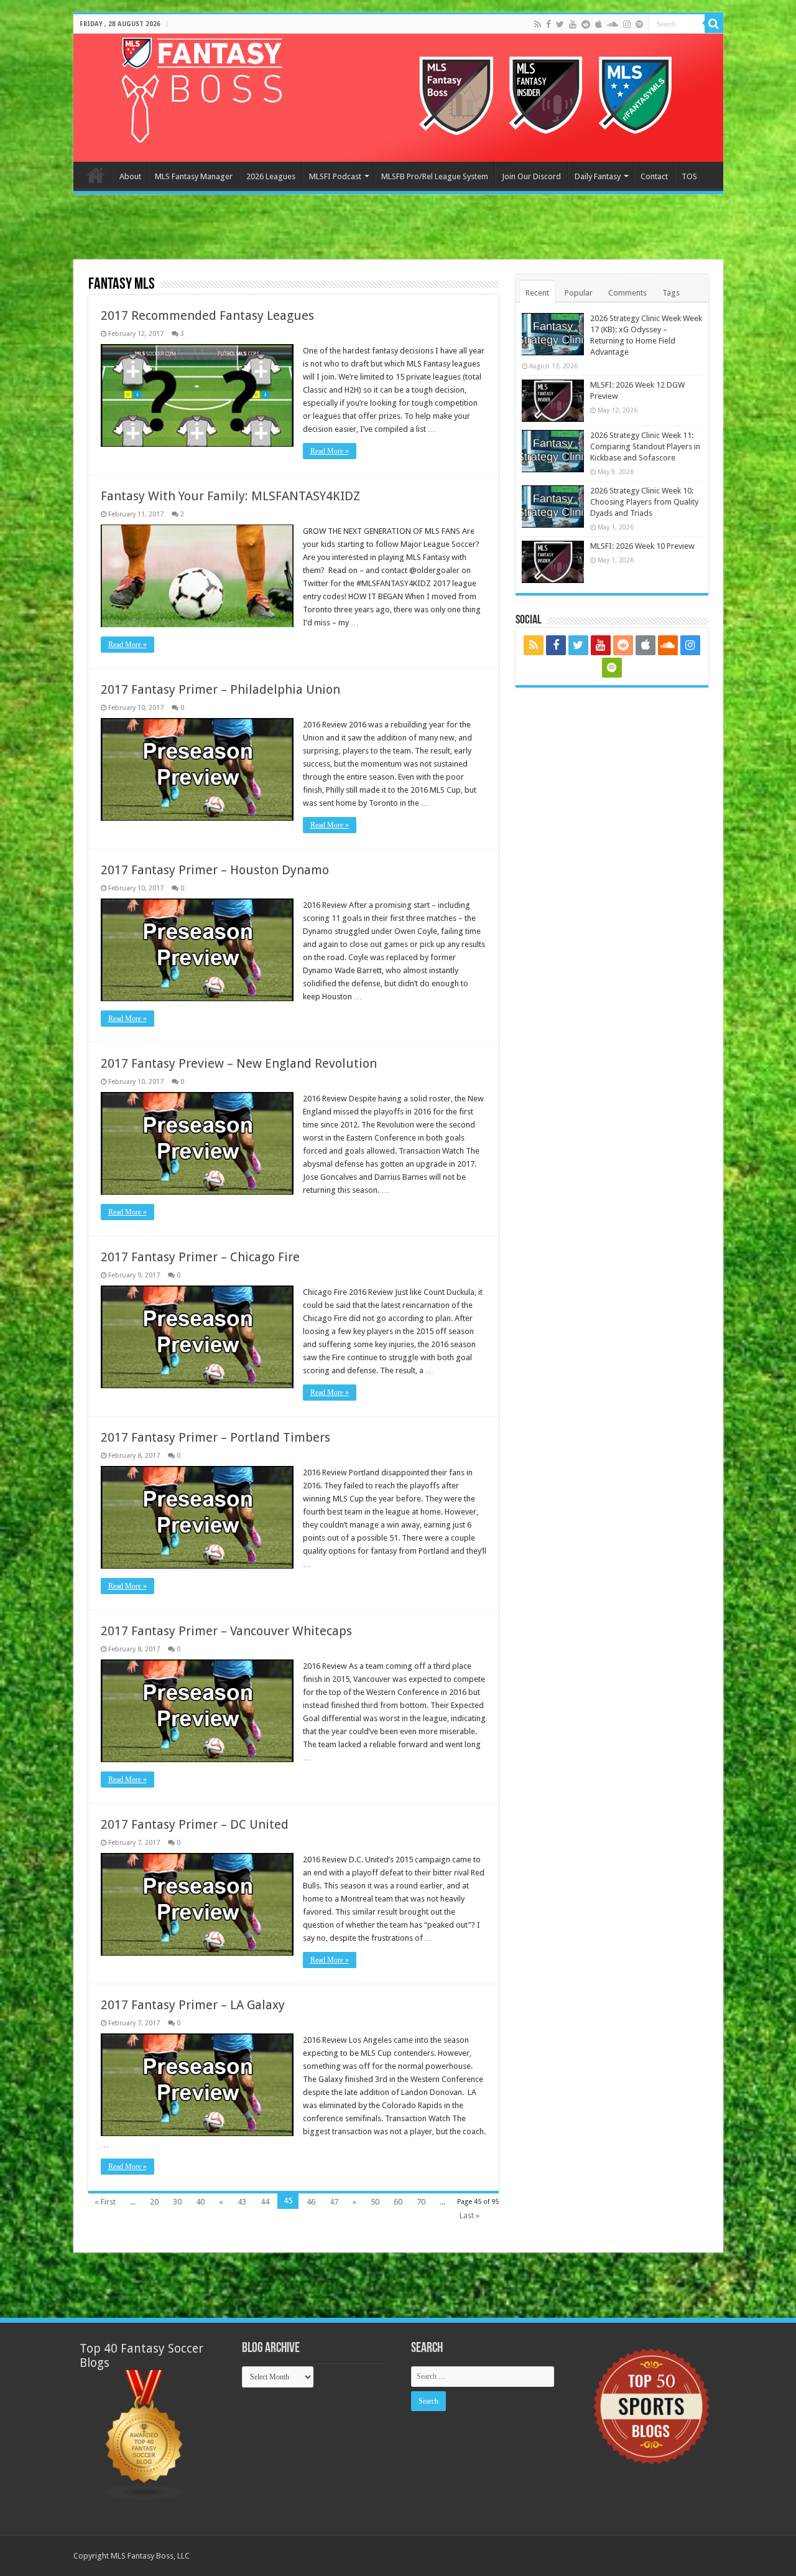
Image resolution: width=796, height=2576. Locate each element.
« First (105, 2202)
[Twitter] (560, 24)
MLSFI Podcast (335, 176)
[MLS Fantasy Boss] (398, 98)
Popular (579, 293)
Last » (470, 2215)
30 (177, 2202)
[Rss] (538, 24)
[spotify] (639, 24)
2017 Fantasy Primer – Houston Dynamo (215, 870)
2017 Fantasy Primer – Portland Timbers (215, 1437)
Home (96, 175)
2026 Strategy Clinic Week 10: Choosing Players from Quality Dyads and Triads (644, 502)
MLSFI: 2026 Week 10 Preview (642, 546)
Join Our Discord (531, 176)
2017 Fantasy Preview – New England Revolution (239, 1063)
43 (242, 2202)
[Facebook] (548, 24)
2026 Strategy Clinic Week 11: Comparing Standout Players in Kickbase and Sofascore (645, 446)
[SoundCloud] (613, 24)
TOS (689, 176)
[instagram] (627, 24)
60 (398, 2202)
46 (311, 2202)
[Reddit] (586, 24)
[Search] (714, 24)
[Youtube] (573, 24)
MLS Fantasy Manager (194, 176)
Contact (654, 176)
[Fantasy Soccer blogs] (145, 2434)
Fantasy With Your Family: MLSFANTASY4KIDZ (230, 496)
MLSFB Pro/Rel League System (435, 176)
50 (375, 2202)
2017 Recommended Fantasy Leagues (207, 315)
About (130, 176)
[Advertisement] (398, 228)
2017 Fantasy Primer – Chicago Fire (200, 1257)
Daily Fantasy (598, 176)
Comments (627, 293)
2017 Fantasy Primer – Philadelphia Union (220, 689)
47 (334, 2202)
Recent (537, 293)
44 (265, 2202)
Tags (671, 293)
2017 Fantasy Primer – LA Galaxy (193, 2005)
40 (200, 2202)
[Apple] (599, 24)
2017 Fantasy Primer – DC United (195, 1824)
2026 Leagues (271, 176)
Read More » (330, 451)
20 (154, 2202)
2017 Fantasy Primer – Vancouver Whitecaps (226, 1631)
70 (421, 2202)
